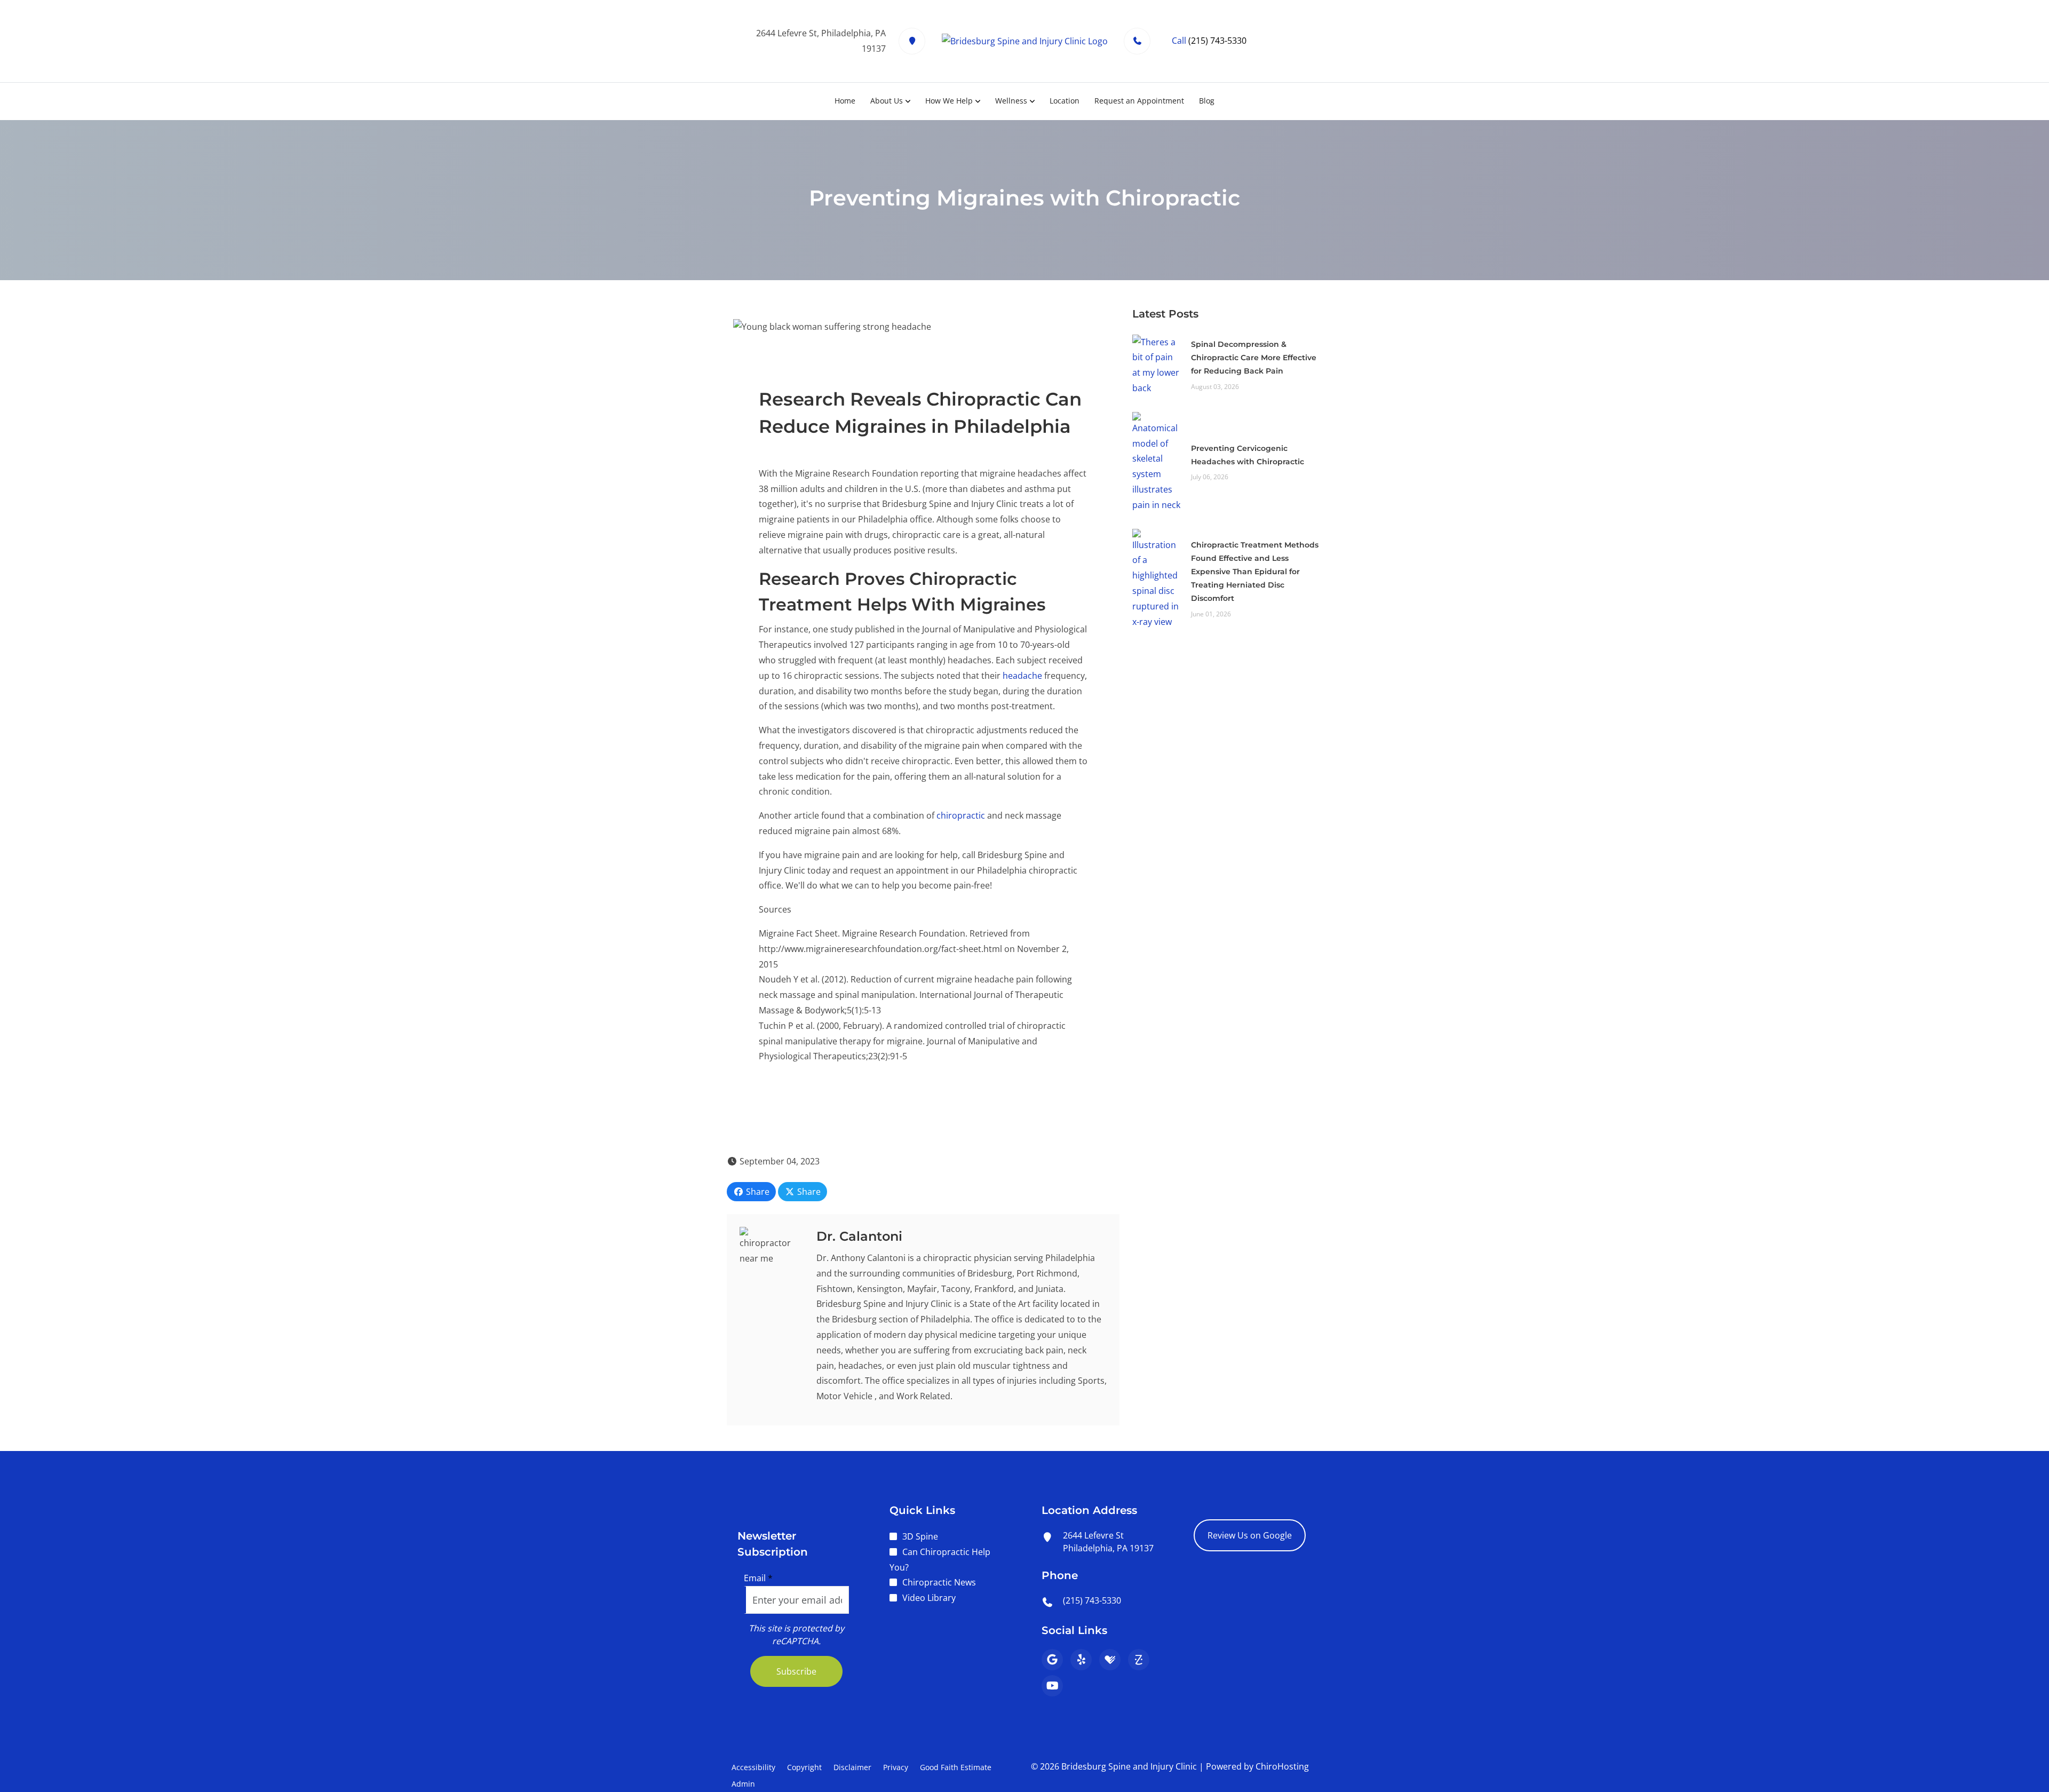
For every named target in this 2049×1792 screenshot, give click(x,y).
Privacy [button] (896, 1767)
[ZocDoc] (1139, 1660)
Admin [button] (743, 1784)
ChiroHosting (1282, 1766)
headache (1022, 676)
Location (1065, 101)
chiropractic (961, 815)
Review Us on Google (1250, 1535)
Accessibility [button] (753, 1767)
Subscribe (796, 1671)
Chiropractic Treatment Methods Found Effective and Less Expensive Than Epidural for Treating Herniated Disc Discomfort (1255, 572)
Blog (1207, 101)
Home (845, 101)
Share (757, 1192)
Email (758, 1578)
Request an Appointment (1139, 101)
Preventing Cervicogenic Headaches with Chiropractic (1248, 455)
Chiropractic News (939, 1582)
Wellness (1011, 101)
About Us (887, 101)
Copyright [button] (804, 1767)
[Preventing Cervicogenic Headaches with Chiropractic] (1156, 461)
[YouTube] (1052, 1686)
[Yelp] (1081, 1660)
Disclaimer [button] (852, 1767)
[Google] (1052, 1660)
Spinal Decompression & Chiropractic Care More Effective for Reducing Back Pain (1254, 358)
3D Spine (920, 1536)
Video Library (929, 1598)
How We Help (949, 101)
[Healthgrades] (1110, 1660)
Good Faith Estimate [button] (956, 1767)
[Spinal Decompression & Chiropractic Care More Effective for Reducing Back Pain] (1156, 364)
